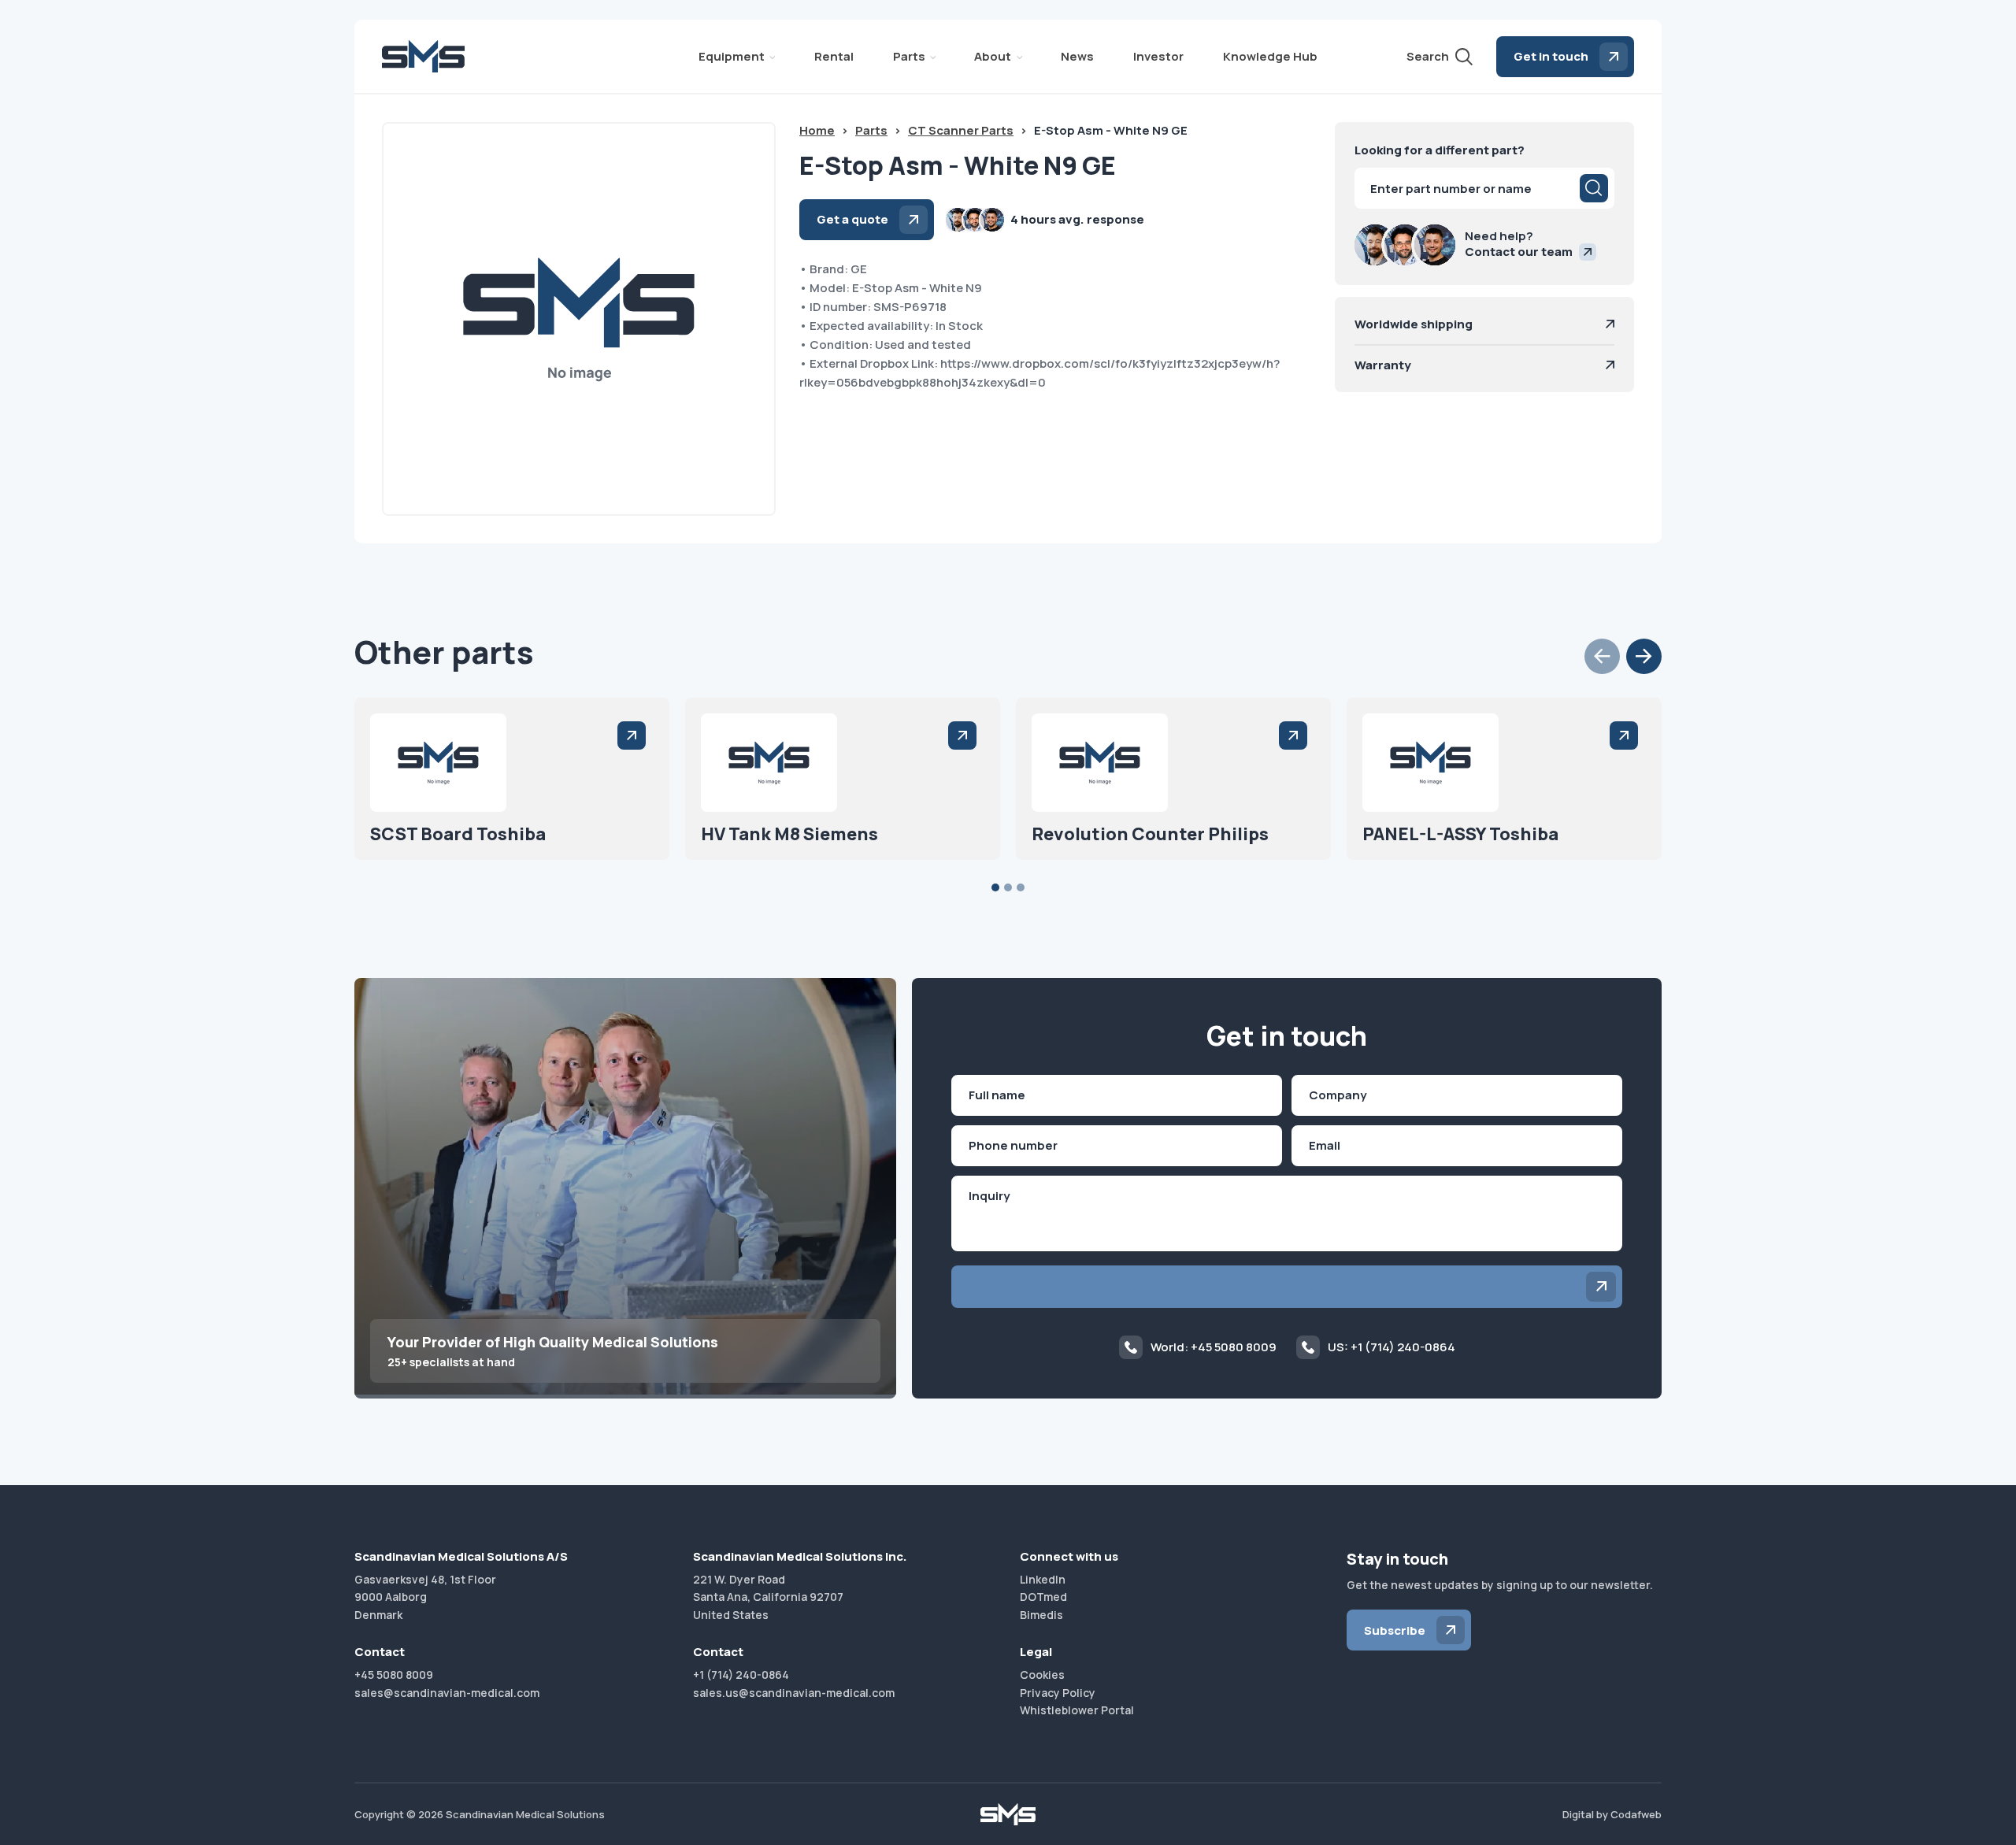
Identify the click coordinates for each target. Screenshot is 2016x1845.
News (1077, 56)
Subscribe (1395, 1630)
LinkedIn (1043, 1579)
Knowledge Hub (1270, 56)
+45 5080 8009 (394, 1675)
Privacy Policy (1058, 1693)
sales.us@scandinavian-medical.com (794, 1693)
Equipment (732, 56)
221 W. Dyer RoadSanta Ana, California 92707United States (768, 1597)
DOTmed (1043, 1597)
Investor (1158, 56)
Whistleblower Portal (1077, 1710)
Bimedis (1041, 1615)
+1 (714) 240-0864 (741, 1675)
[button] (1602, 656)
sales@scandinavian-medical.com (447, 1693)
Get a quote (852, 219)
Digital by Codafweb (1612, 1814)
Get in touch (1551, 56)
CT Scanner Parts (961, 130)
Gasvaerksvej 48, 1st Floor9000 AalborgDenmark (425, 1597)
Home (817, 130)
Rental (834, 56)
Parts (909, 56)
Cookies (1042, 1675)
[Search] (1594, 188)
